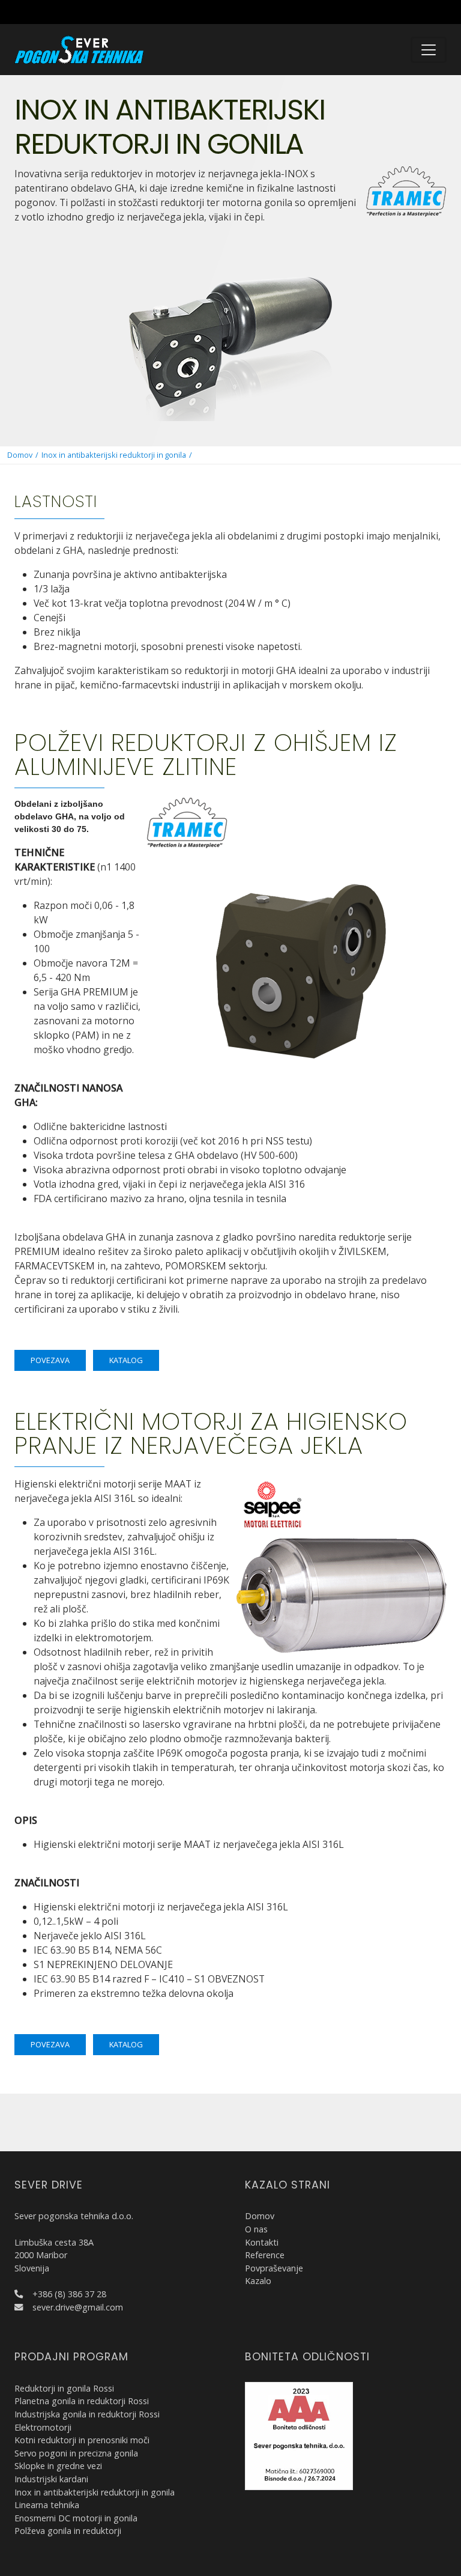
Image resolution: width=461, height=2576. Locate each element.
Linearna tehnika (47, 2505)
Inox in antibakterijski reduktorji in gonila (114, 455)
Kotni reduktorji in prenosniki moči (82, 2440)
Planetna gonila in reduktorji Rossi (82, 2401)
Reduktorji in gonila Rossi (64, 2388)
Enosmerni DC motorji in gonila (76, 2518)
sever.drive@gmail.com (78, 2307)
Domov (20, 455)
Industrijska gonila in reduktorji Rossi (87, 2414)
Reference (265, 2255)
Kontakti (262, 2242)
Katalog (126, 1360)
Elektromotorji (43, 2427)
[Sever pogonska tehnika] (79, 49)
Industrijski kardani (51, 2479)
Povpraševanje (274, 2268)
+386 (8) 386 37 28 (69, 2294)
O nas (256, 2229)
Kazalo (258, 2281)
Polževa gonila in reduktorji (68, 2531)
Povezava (50, 1360)
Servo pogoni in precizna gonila (76, 2453)
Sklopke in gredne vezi (58, 2466)
